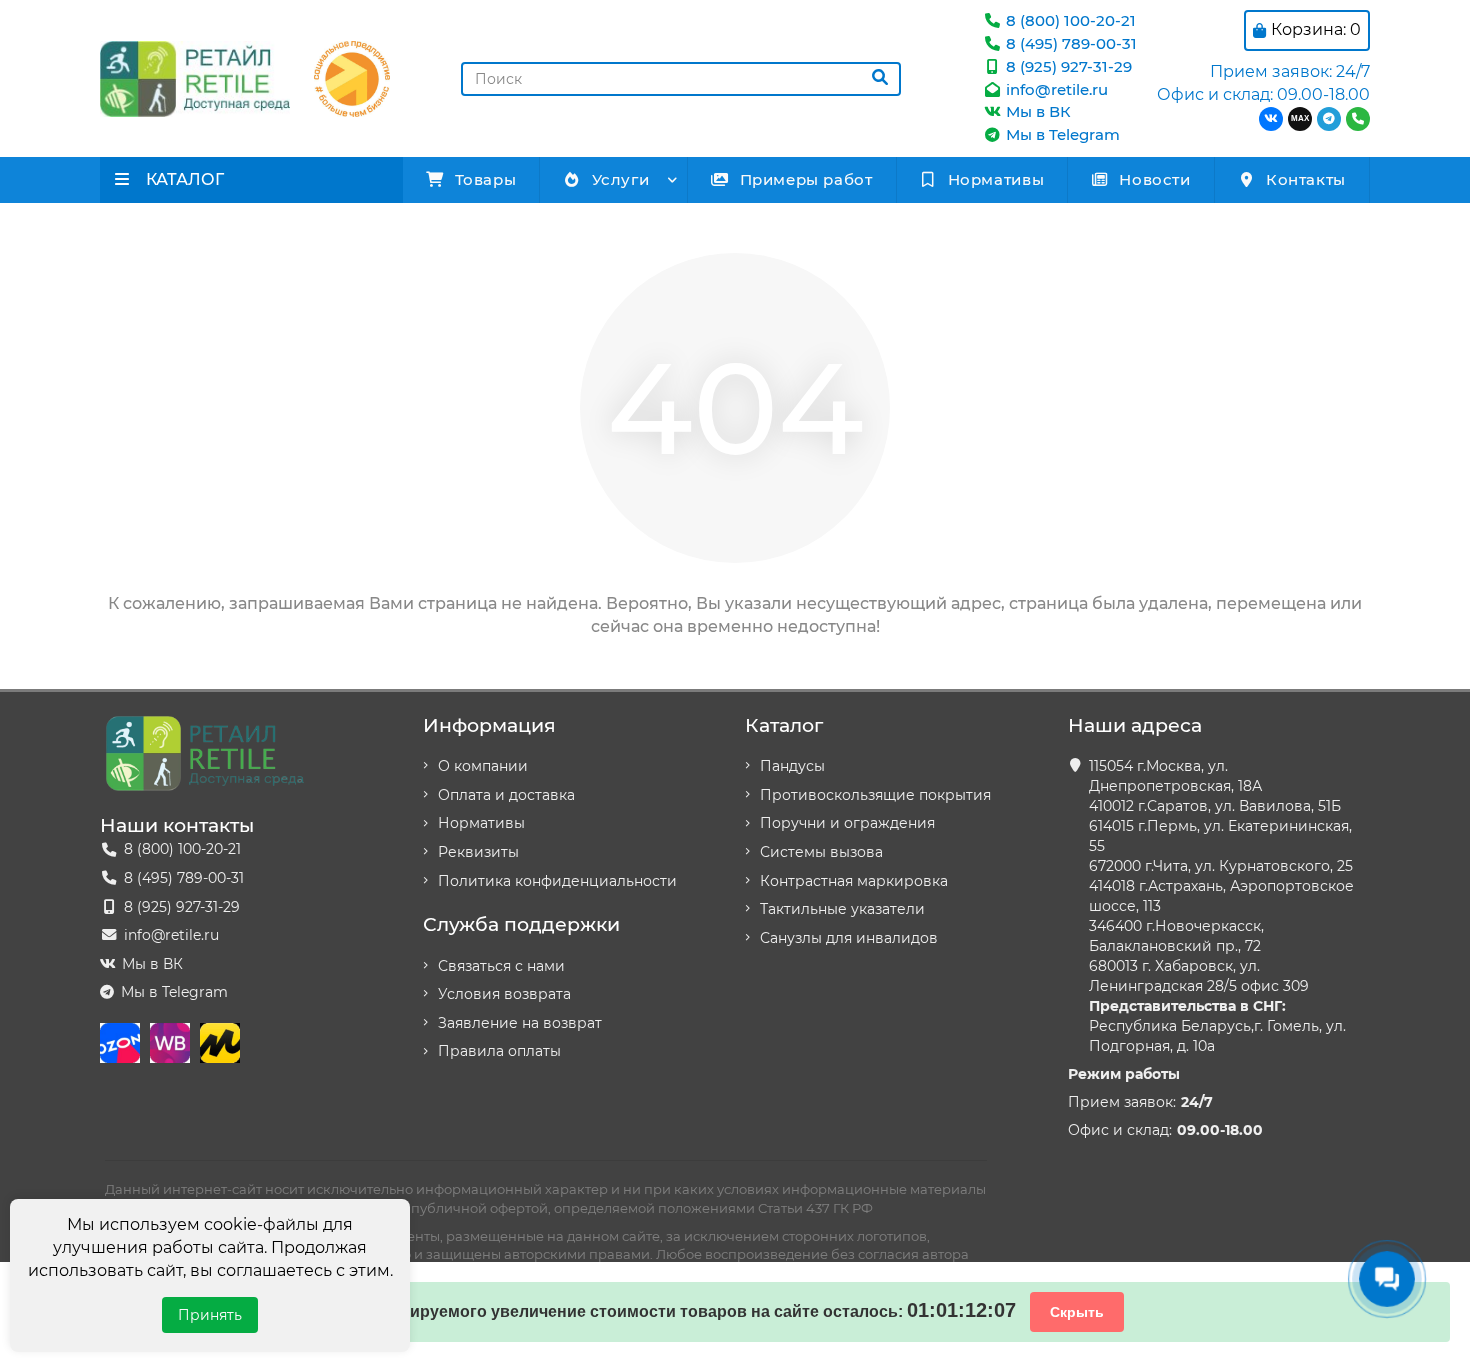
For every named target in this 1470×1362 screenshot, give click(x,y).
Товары (486, 179)
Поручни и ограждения (847, 823)
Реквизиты (478, 852)
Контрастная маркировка (854, 881)
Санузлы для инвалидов (849, 938)
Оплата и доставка (506, 795)
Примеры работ (806, 179)
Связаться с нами (501, 966)
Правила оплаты (499, 1051)
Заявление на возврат (520, 1023)
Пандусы (792, 766)
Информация (489, 725)
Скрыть (1077, 1312)
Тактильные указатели (842, 909)
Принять (210, 1315)
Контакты (1306, 179)
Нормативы (996, 179)
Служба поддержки (521, 924)
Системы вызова (821, 852)
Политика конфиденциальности (557, 881)
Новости (1154, 179)
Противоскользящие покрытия (875, 795)
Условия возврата (504, 994)
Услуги (621, 179)
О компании (483, 766)
